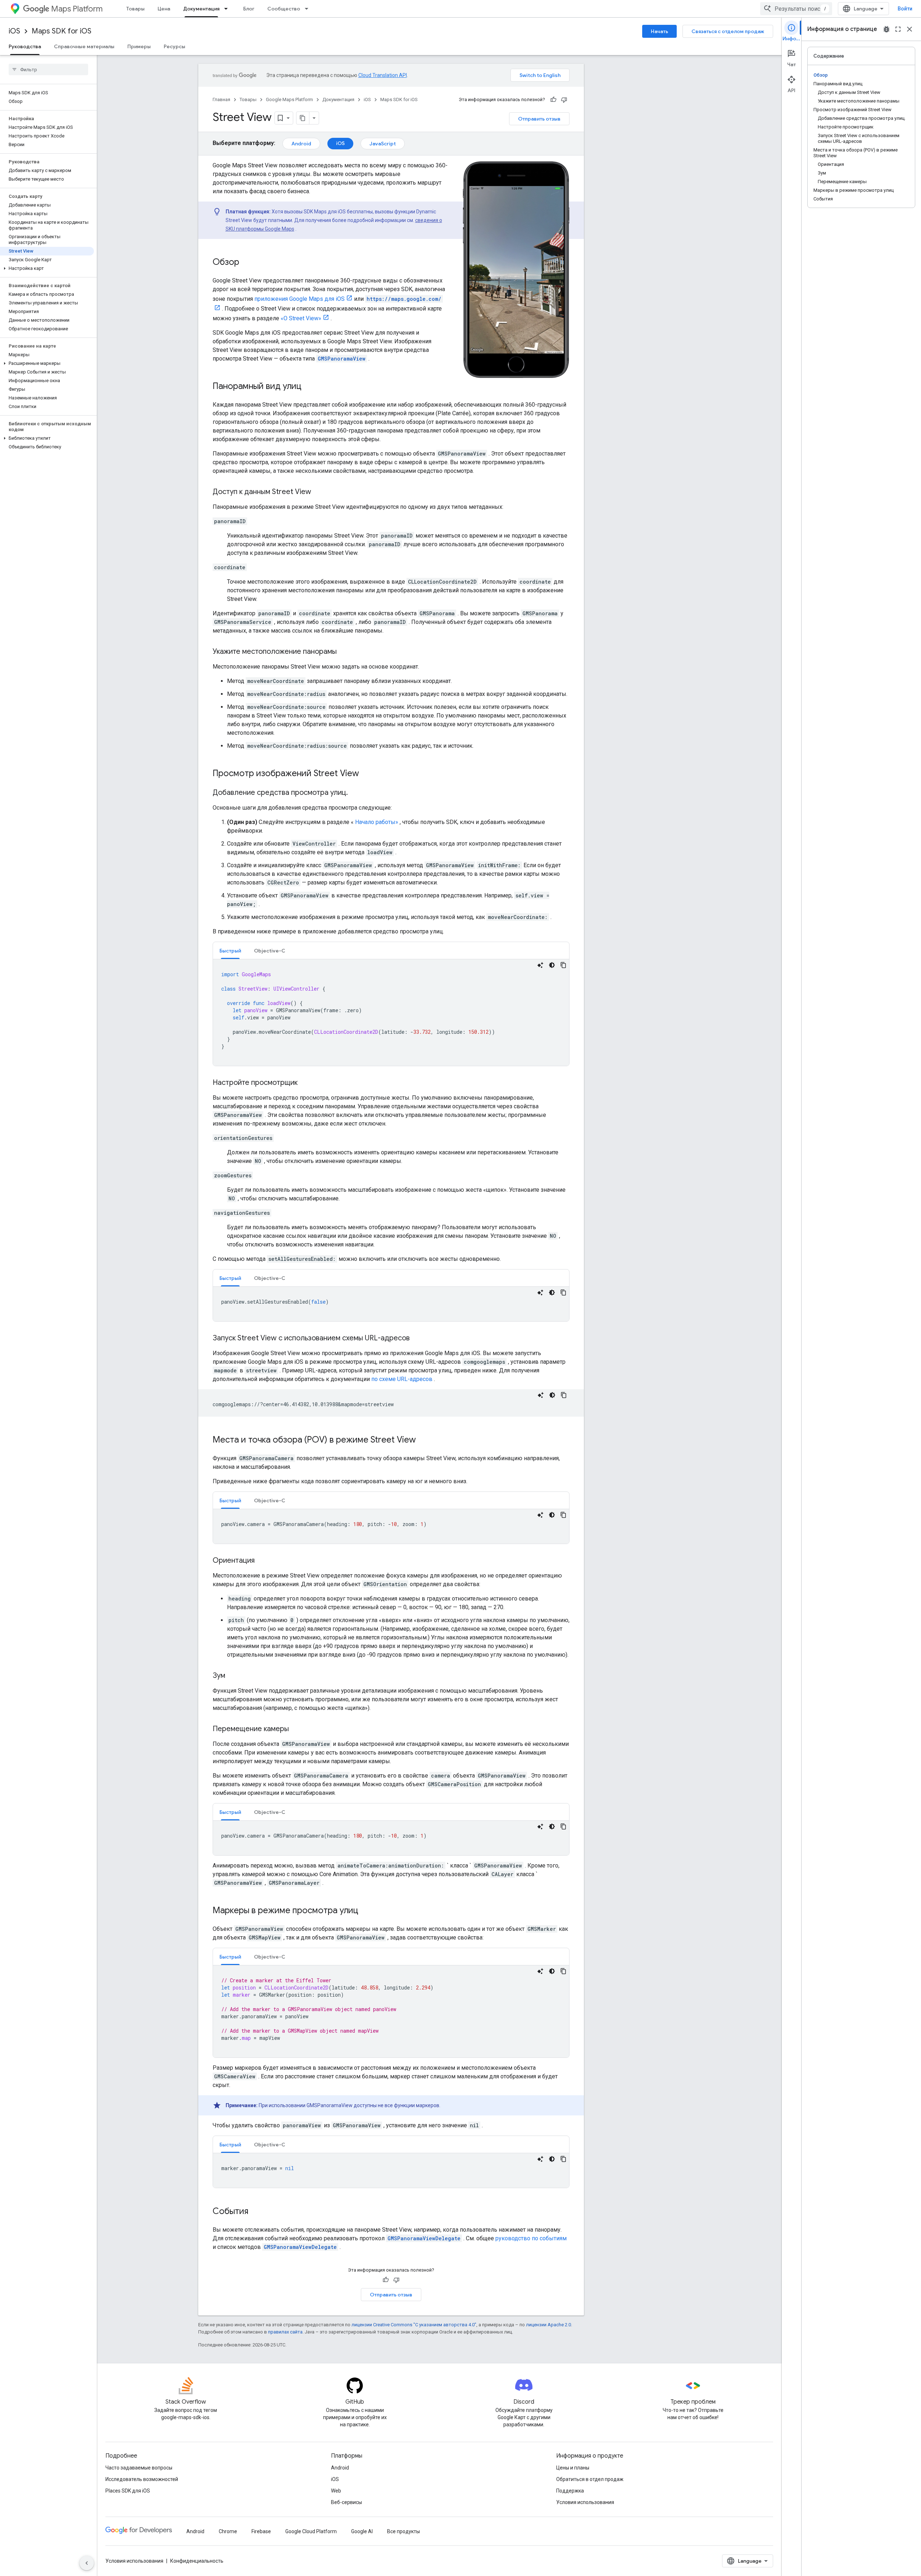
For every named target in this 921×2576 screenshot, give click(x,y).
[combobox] (796, 9)
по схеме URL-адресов (402, 1379)
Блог (249, 9)
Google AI (362, 2531)
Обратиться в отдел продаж (590, 2479)
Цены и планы (573, 2468)
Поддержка (570, 2491)
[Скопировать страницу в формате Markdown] (303, 118)
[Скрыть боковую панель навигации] (87, 2563)
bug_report (886, 29)
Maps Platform (77, 9)
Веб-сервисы (346, 2502)
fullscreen (898, 29)
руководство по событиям (531, 2238)
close (909, 29)
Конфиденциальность (197, 2561)
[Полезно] (553, 100)
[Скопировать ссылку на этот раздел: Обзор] (246, 263)
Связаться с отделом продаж (728, 31)
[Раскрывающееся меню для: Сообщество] (309, 9)
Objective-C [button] (270, 951)
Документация (201, 9)
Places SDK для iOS (128, 2491)
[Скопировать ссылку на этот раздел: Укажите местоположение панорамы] (344, 652)
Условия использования (585, 2502)
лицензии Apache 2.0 (548, 2325)
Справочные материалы (84, 46)
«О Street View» (301, 318)
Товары (135, 9)
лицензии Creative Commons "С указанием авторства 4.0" (414, 2325)
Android (301, 144)
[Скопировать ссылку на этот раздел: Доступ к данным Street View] (318, 492)
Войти (905, 9)
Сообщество (284, 9)
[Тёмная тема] (552, 965)
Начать (659, 31)
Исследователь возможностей (142, 2479)
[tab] (230, 950)
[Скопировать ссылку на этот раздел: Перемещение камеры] (296, 1729)
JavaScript (383, 144)
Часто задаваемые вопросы (139, 2468)
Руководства (25, 46)
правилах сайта (285, 2332)
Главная (221, 99)
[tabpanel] (391, 1013)
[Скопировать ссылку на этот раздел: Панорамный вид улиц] (309, 387)
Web (336, 2491)
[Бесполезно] (564, 100)
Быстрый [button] (230, 951)
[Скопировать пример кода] (563, 965)
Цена (164, 9)
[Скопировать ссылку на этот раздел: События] (255, 2212)
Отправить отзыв (539, 119)
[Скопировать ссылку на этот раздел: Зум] (232, 1676)
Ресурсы (174, 46)
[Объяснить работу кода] (540, 965)
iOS (14, 31)
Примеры (139, 46)
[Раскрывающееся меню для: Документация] (228, 9)
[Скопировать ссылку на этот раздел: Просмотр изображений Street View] (366, 774)
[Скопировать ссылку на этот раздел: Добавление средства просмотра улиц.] (355, 793)
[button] (47, 268)
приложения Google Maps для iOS (300, 299)
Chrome (228, 2531)
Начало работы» (377, 822)
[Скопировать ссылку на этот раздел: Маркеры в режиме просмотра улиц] (366, 1911)
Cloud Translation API (383, 75)
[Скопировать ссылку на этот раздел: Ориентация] (262, 1561)
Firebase (261, 2531)
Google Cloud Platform (311, 2531)
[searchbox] (48, 69)
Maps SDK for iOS (62, 31)
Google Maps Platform (289, 99)
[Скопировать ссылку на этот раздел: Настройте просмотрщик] (305, 1083)
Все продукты (403, 2531)
